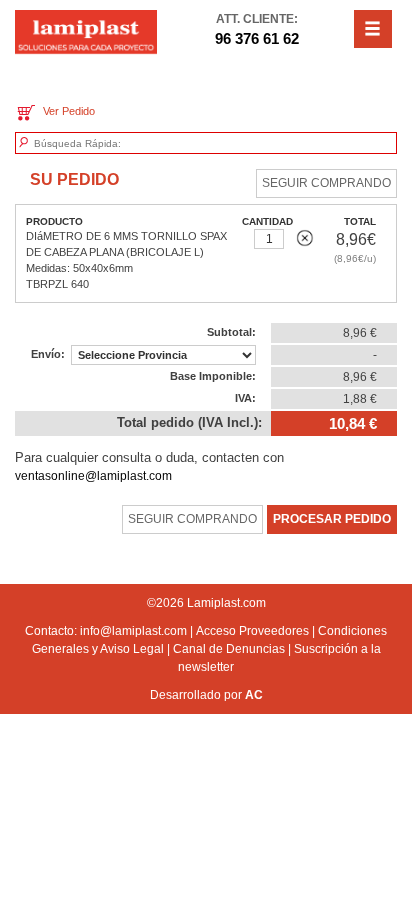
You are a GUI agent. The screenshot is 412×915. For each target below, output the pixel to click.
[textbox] (127, 144)
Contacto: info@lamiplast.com (106, 631)
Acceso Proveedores (252, 631)
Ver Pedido (66, 111)
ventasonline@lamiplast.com (93, 476)
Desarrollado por (206, 695)
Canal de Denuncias (229, 649)
